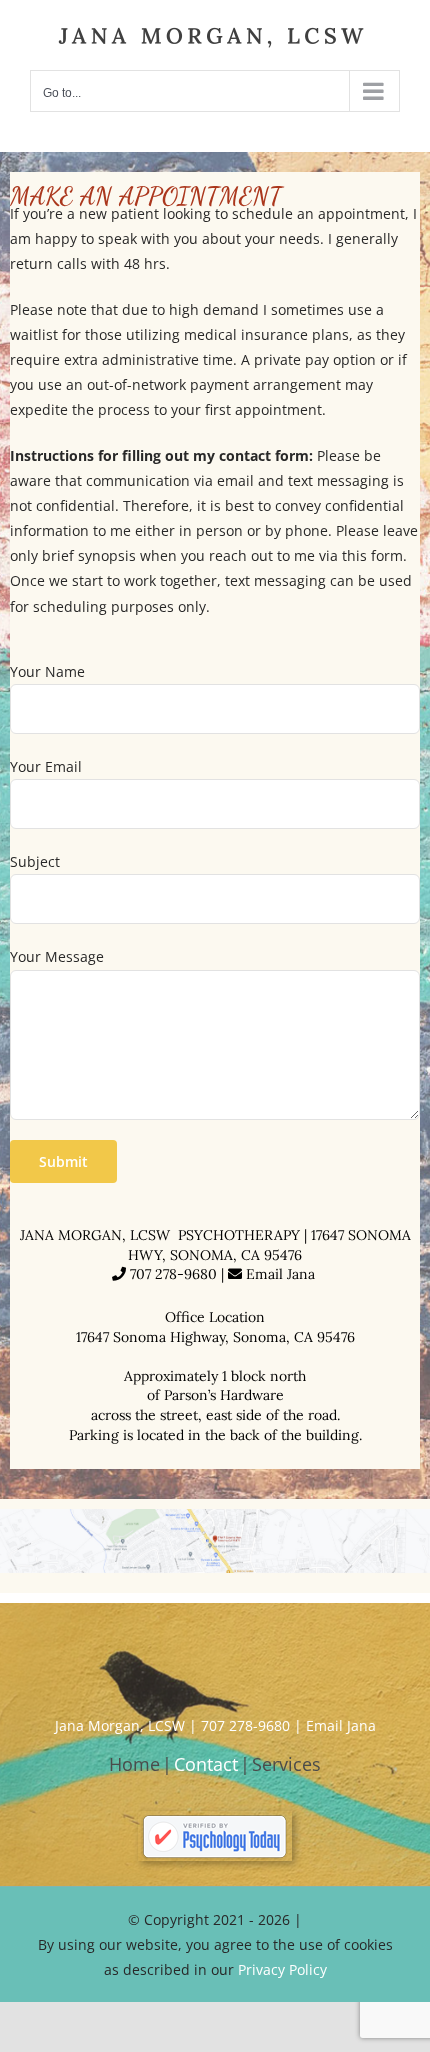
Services (286, 1764)
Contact (206, 1764)
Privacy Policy (282, 1969)
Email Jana (282, 1274)
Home (134, 1764)
